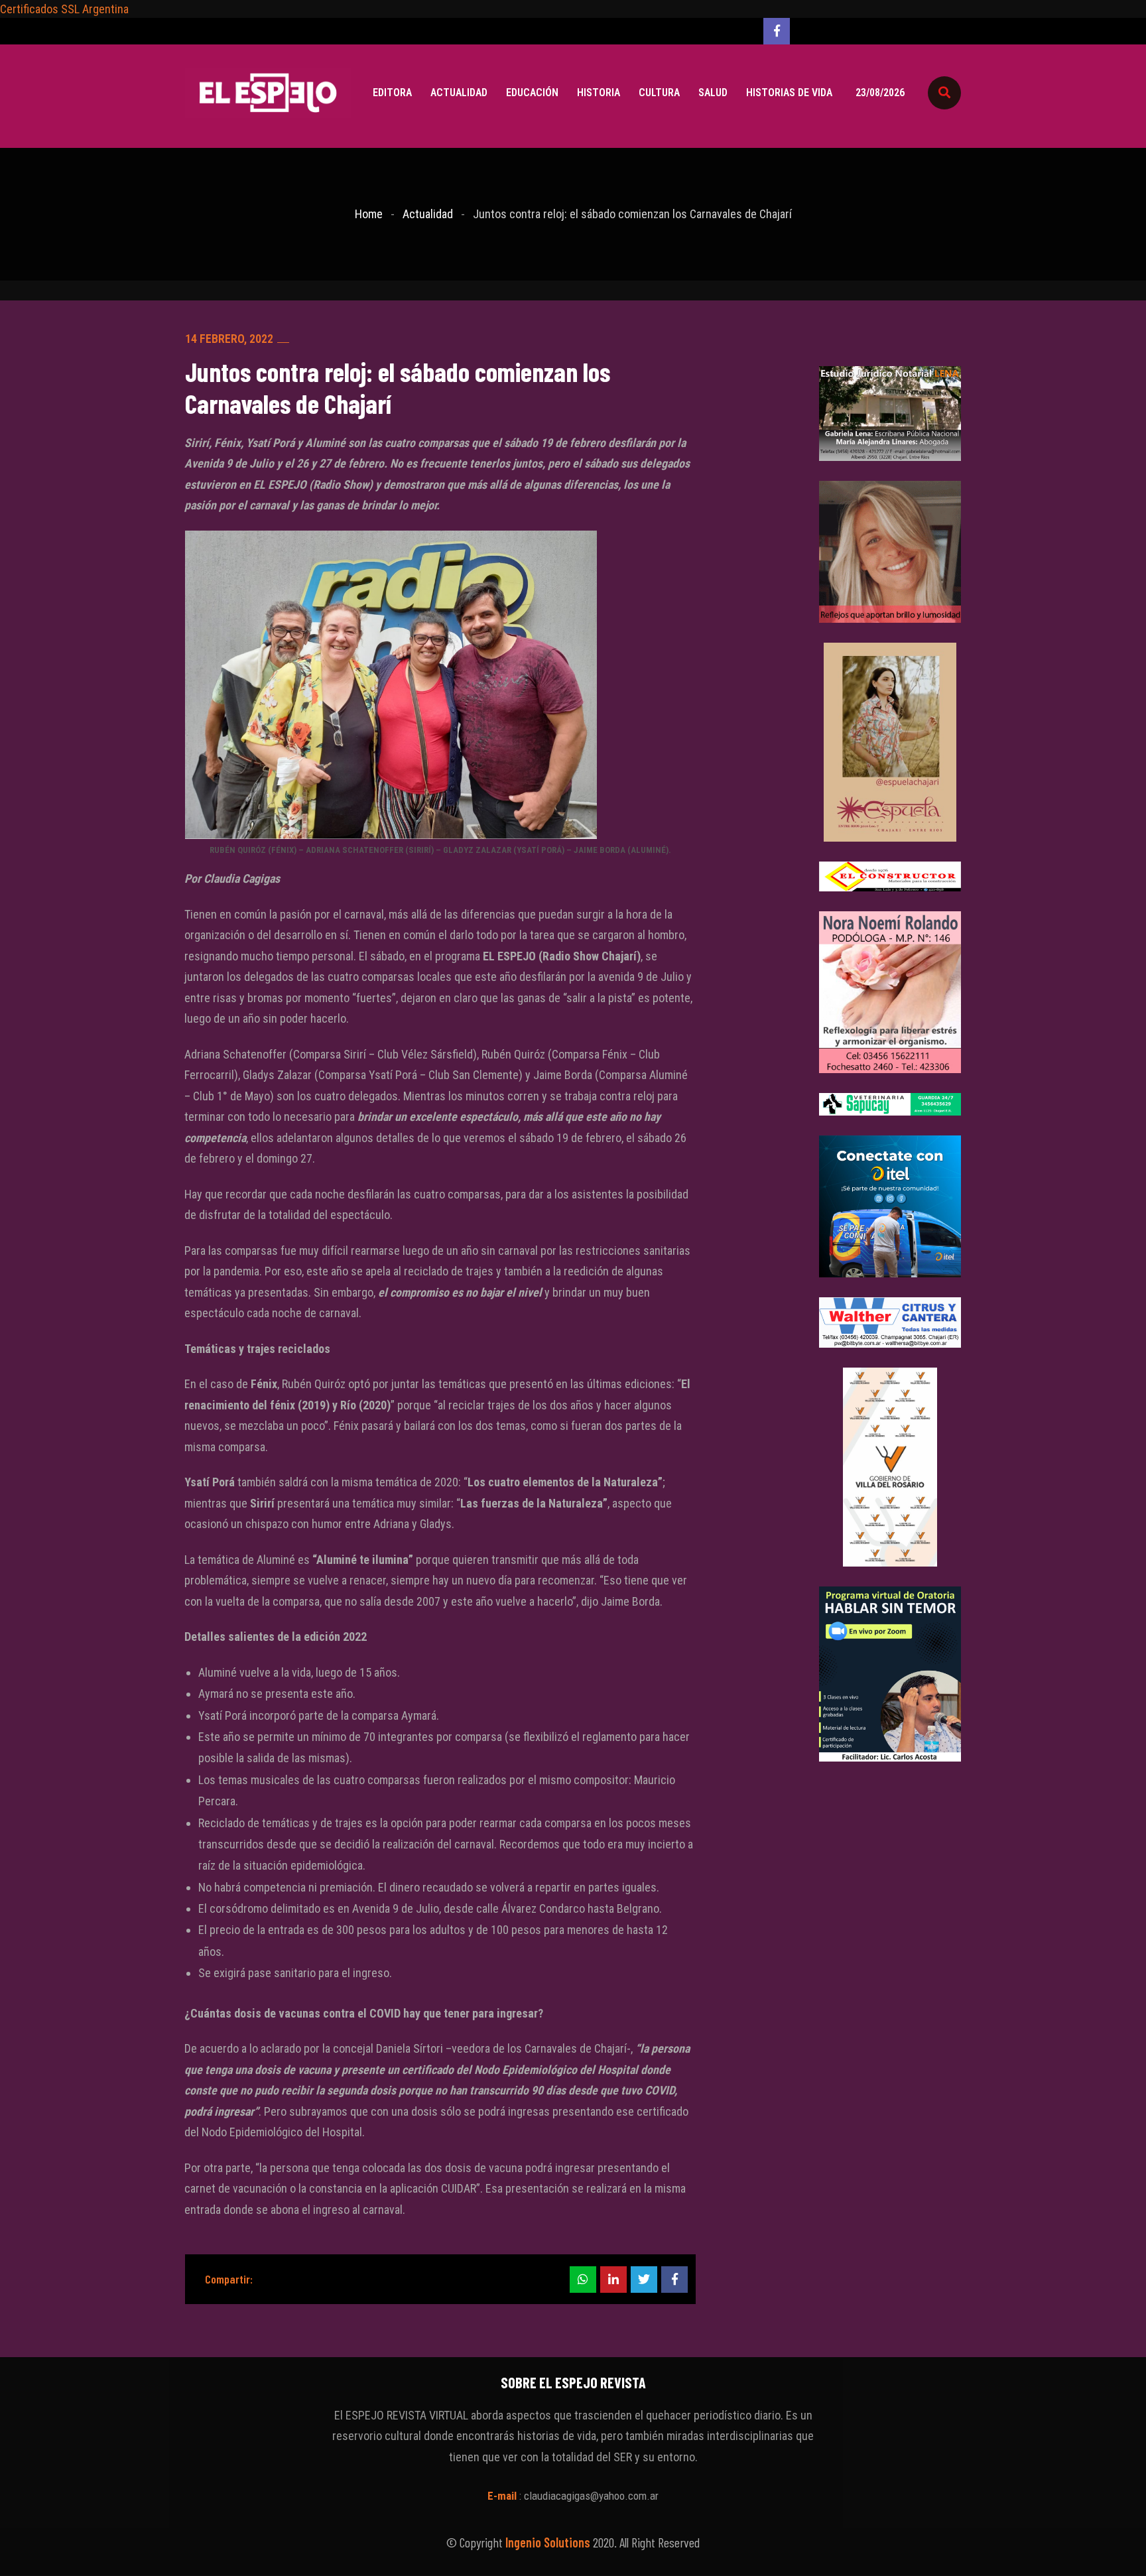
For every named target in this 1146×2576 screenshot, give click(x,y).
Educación (532, 93)
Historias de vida (789, 93)
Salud (713, 93)
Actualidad (459, 93)
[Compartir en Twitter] (644, 2280)
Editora (392, 93)
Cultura (659, 93)
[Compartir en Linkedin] (613, 2280)
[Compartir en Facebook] (674, 2280)
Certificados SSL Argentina (64, 9)
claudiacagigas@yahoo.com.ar (591, 2496)
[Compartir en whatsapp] (583, 2280)
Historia (599, 93)
